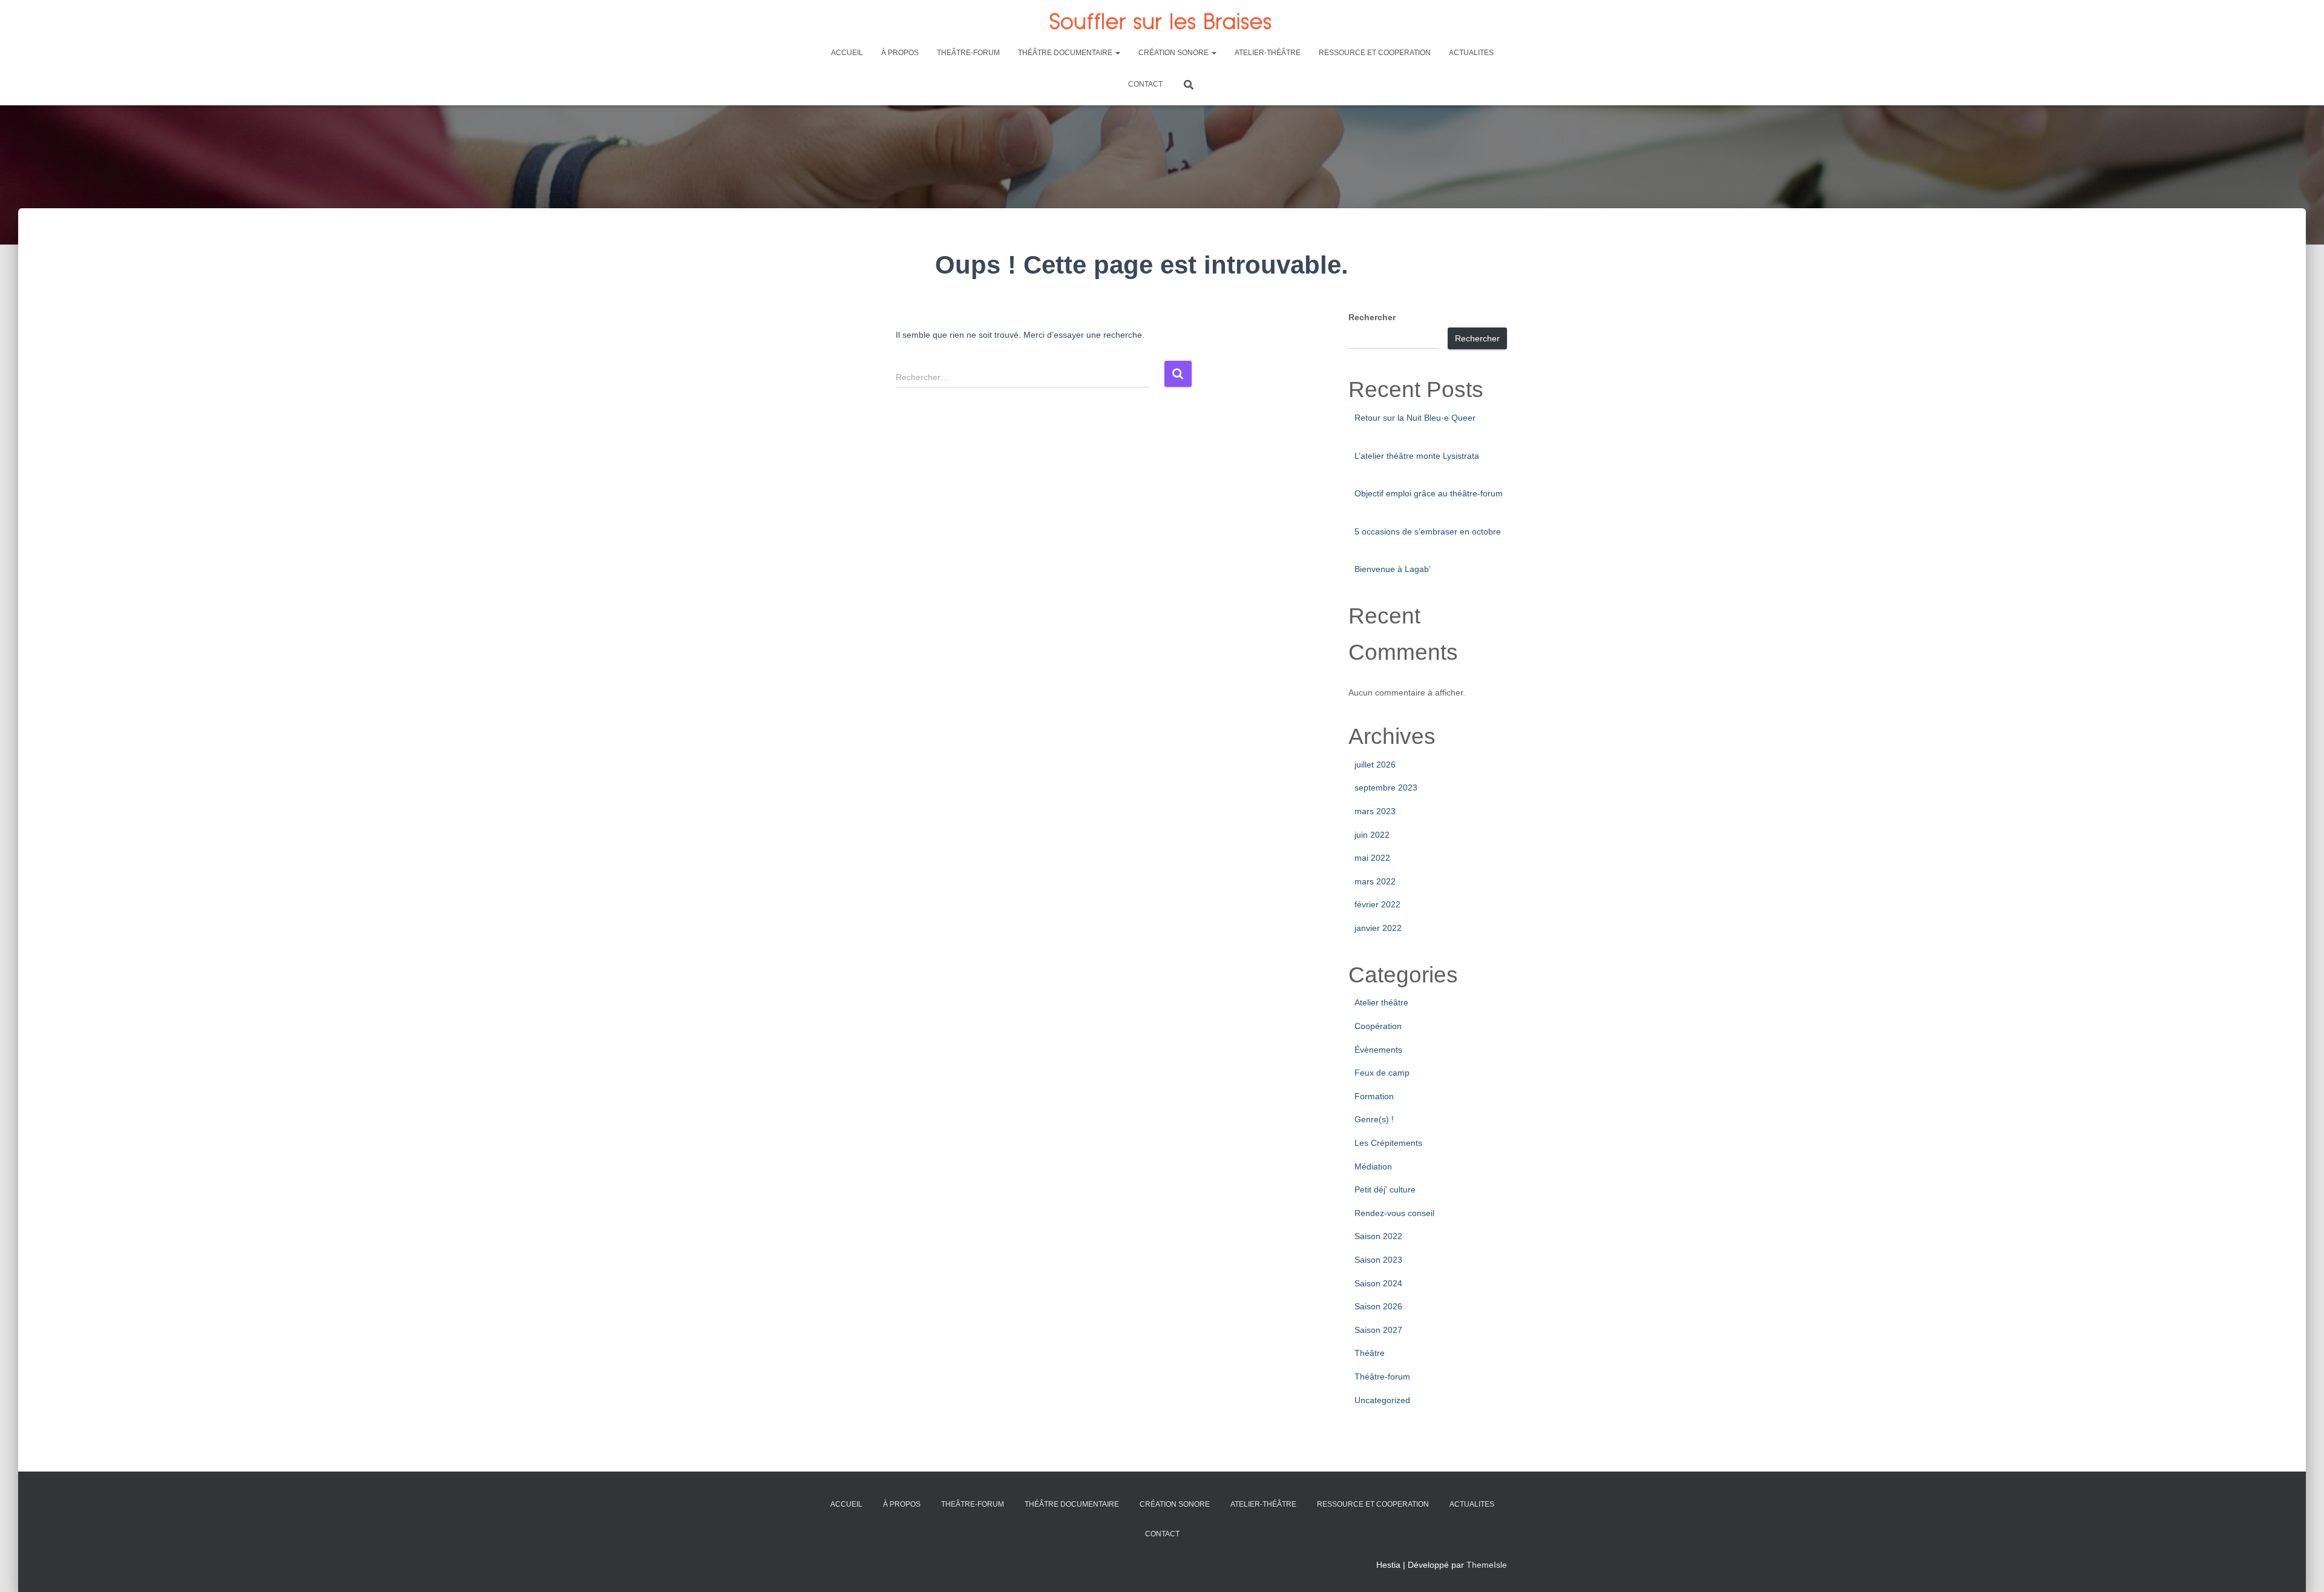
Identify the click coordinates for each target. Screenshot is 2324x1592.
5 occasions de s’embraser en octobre (1428, 531)
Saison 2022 (1378, 1236)
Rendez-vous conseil (1394, 1213)
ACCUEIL (847, 53)
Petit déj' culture (1385, 1189)
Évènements (1378, 1050)
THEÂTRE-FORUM (968, 53)
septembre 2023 (1386, 788)
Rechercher (1372, 317)
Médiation (1373, 1166)
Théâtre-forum (1382, 1377)
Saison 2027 (1378, 1330)
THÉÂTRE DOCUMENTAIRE (1066, 53)
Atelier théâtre (1381, 1002)
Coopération (1378, 1026)
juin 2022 (1372, 835)
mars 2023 (1375, 811)
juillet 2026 (1375, 765)
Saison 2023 (1378, 1260)
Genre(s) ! (1374, 1119)
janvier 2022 (1378, 928)
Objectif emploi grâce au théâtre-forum (1429, 493)
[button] (1117, 53)
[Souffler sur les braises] (1162, 21)
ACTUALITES (1471, 53)
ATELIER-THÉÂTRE (1268, 53)
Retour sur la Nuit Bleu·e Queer (1415, 418)
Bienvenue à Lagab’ (1393, 569)
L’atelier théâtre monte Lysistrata (1417, 456)
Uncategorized (1382, 1400)
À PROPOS (900, 53)
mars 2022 (1375, 881)
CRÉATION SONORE (1174, 53)
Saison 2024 (1378, 1283)
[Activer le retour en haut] (2300, 1568)
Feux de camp (1382, 1073)
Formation (1374, 1096)
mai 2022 (1372, 858)
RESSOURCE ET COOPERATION (1375, 53)
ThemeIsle (1487, 1565)
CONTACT (1145, 84)
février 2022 (1377, 904)
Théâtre (1370, 1353)
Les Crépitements (1388, 1143)
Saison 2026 (1378, 1306)
